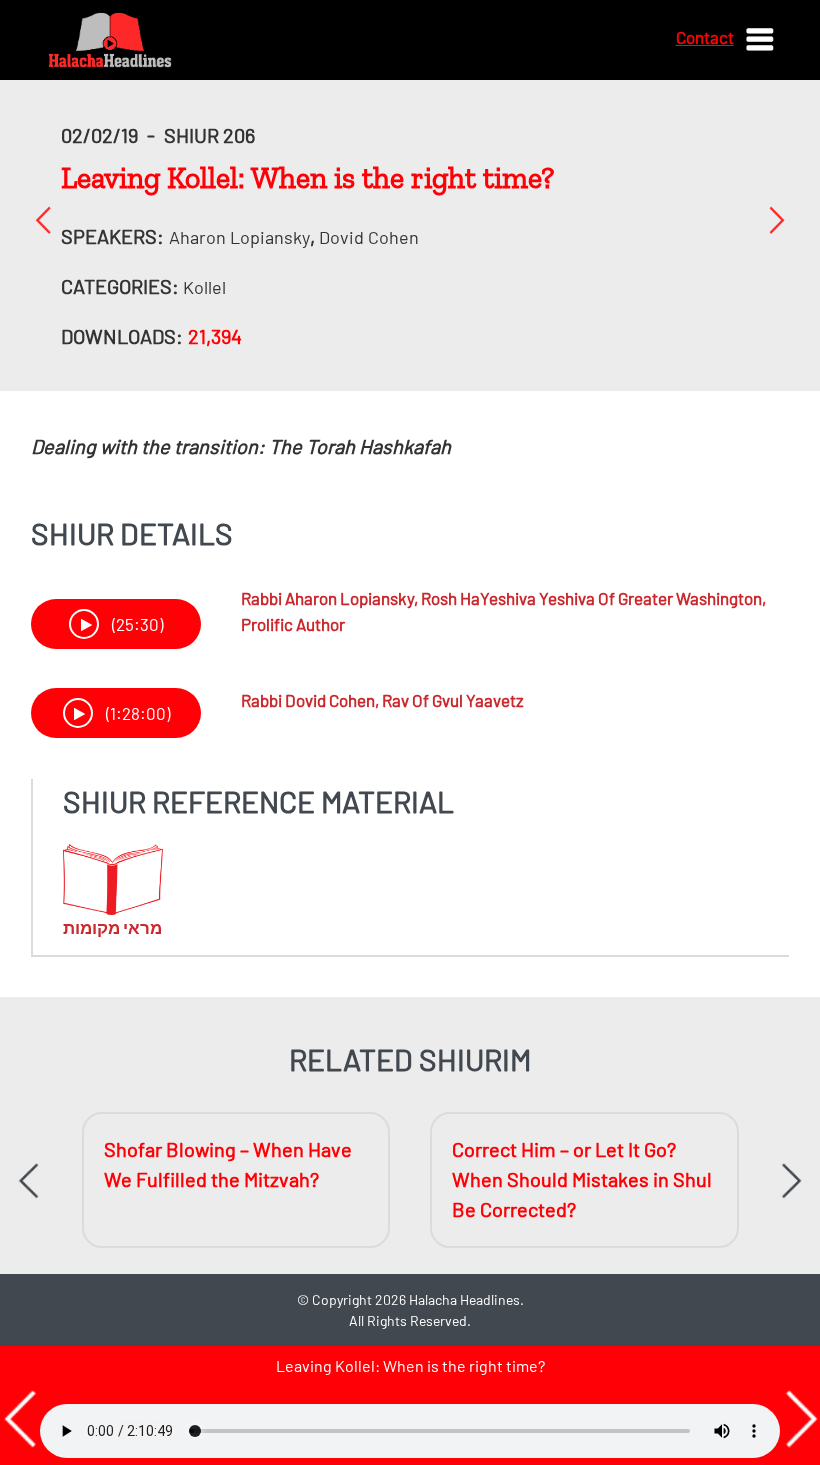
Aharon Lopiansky (239, 237)
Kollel (204, 287)
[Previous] (43, 219)
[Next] (776, 219)
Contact (705, 37)
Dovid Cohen (369, 237)
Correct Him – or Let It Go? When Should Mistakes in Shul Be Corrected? (582, 1179)
